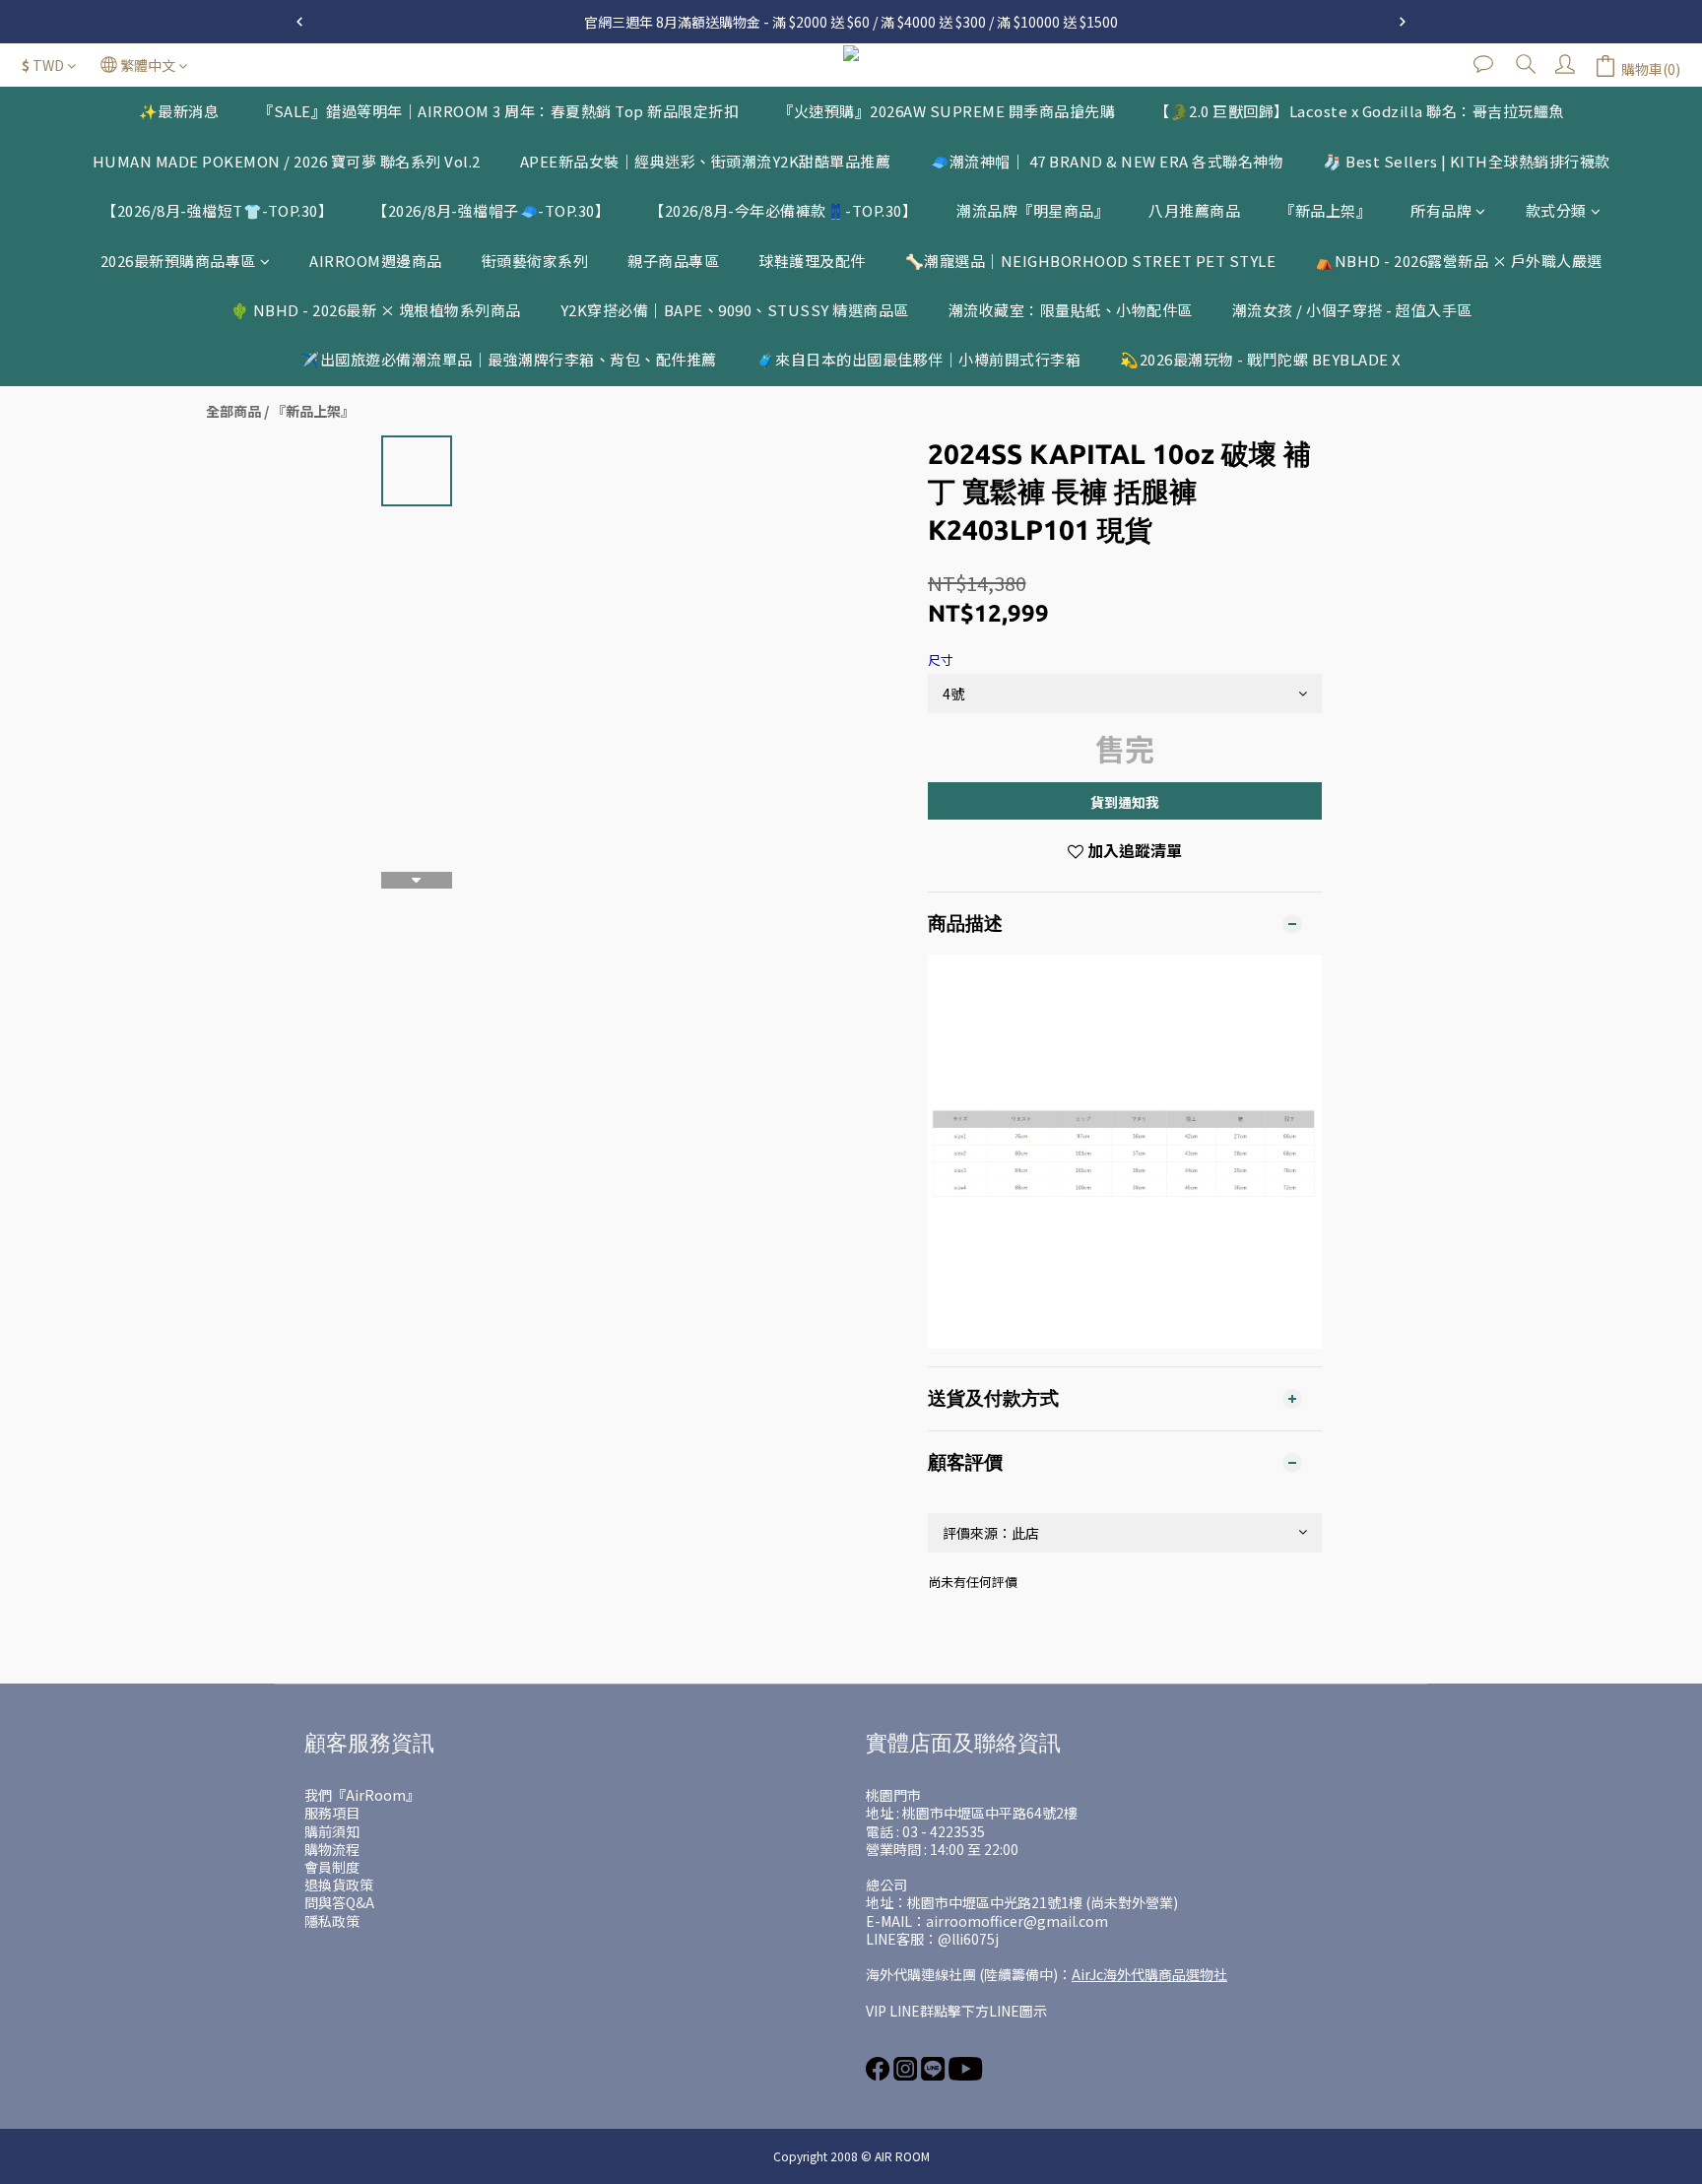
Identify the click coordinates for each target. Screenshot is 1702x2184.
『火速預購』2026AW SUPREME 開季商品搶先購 (947, 111)
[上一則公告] (299, 22)
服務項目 (332, 1813)
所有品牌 (1441, 210)
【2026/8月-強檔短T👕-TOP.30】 (217, 210)
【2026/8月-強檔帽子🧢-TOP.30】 (491, 210)
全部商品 (233, 411)
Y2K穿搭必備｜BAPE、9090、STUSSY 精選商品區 (735, 310)
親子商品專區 (673, 261)
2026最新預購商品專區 (178, 261)
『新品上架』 (1325, 210)
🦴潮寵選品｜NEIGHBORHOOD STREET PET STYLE (1091, 261)
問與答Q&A (339, 1902)
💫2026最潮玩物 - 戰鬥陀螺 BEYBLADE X (1261, 359)
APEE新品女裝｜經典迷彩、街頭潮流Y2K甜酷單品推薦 (706, 161)
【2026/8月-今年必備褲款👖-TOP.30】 (783, 210)
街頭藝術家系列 (535, 261)
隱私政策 (332, 1921)
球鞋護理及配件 (812, 261)
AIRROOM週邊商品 (376, 261)
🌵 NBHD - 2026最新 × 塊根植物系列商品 (376, 310)
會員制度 (332, 1867)
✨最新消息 (179, 111)
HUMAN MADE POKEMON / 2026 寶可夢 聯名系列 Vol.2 (287, 161)
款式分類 (1556, 210)
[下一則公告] (1403, 22)
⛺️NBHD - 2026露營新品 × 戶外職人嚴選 (1459, 261)
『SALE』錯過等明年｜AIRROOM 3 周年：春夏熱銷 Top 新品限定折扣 (498, 111)
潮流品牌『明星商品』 (1033, 210)
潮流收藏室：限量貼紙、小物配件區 (1071, 310)
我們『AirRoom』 (362, 1795)
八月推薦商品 (1194, 210)
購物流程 (332, 1849)
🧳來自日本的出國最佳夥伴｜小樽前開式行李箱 (919, 359)
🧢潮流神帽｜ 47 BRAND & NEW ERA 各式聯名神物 (1107, 161)
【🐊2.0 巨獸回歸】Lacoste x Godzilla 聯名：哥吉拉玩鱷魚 (1359, 111)
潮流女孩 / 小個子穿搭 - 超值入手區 (1352, 310)
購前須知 (332, 1831)
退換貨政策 (339, 1885)
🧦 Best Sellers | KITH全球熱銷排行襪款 (1467, 161)
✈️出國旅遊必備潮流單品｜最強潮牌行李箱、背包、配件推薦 (509, 359)
